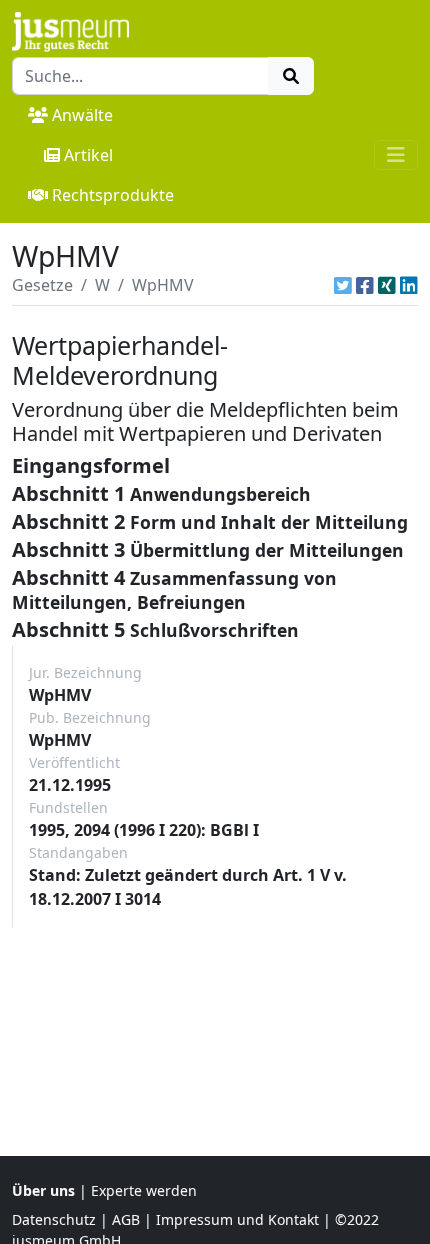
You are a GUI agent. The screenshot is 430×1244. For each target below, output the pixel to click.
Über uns (43, 1190)
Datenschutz (54, 1219)
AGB (126, 1219)
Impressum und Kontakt (237, 1219)
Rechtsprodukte (113, 195)
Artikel (88, 155)
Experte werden (144, 1190)
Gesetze (42, 285)
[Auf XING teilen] (387, 285)
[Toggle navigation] (396, 155)
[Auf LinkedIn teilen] (409, 285)
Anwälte (82, 115)
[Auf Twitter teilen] (343, 285)
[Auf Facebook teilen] (365, 285)
